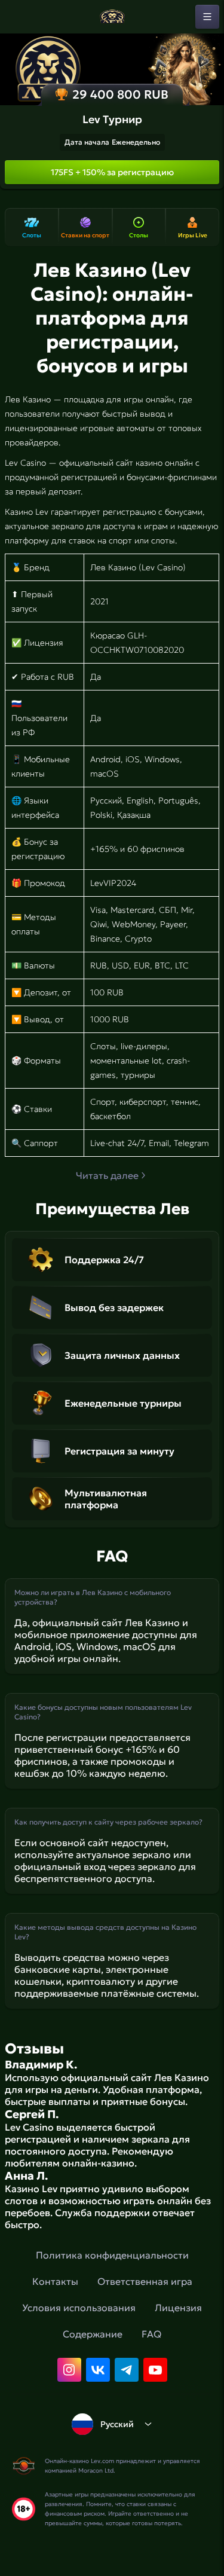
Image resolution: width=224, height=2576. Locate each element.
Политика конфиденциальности (112, 2255)
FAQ (151, 2334)
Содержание (93, 2334)
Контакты (55, 2281)
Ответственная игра (145, 2281)
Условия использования (79, 2308)
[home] (112, 17)
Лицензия (178, 2308)
